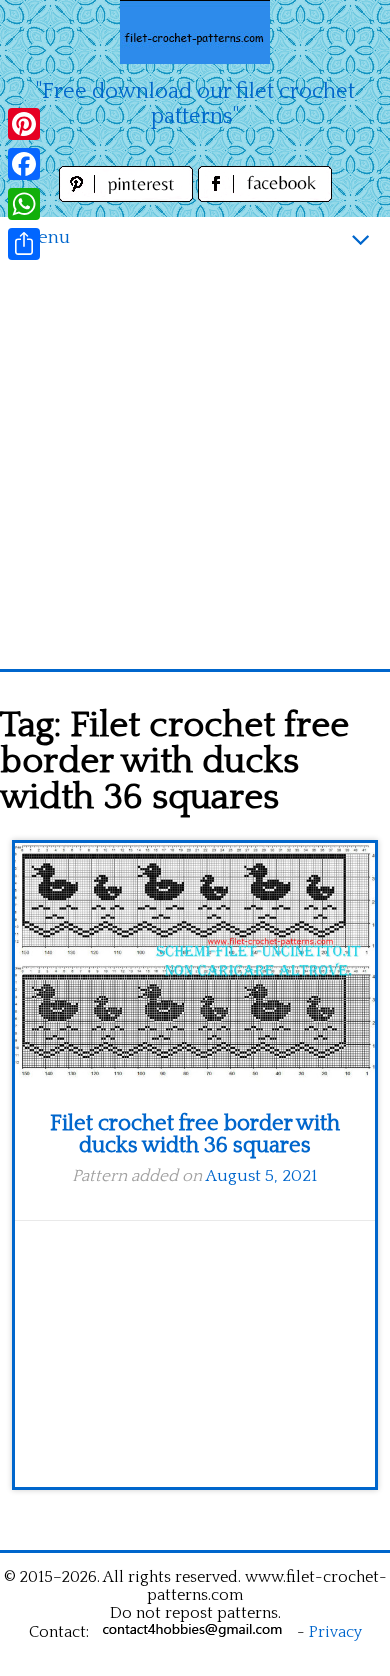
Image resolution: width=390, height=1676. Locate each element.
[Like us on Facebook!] (265, 196)
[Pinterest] (24, 124)
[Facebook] (24, 164)
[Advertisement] (195, 464)
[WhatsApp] (24, 204)
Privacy (335, 1632)
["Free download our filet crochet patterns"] (195, 32)
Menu (45, 237)
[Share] (24, 244)
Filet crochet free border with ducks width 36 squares (195, 1134)
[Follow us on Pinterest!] (128, 196)
